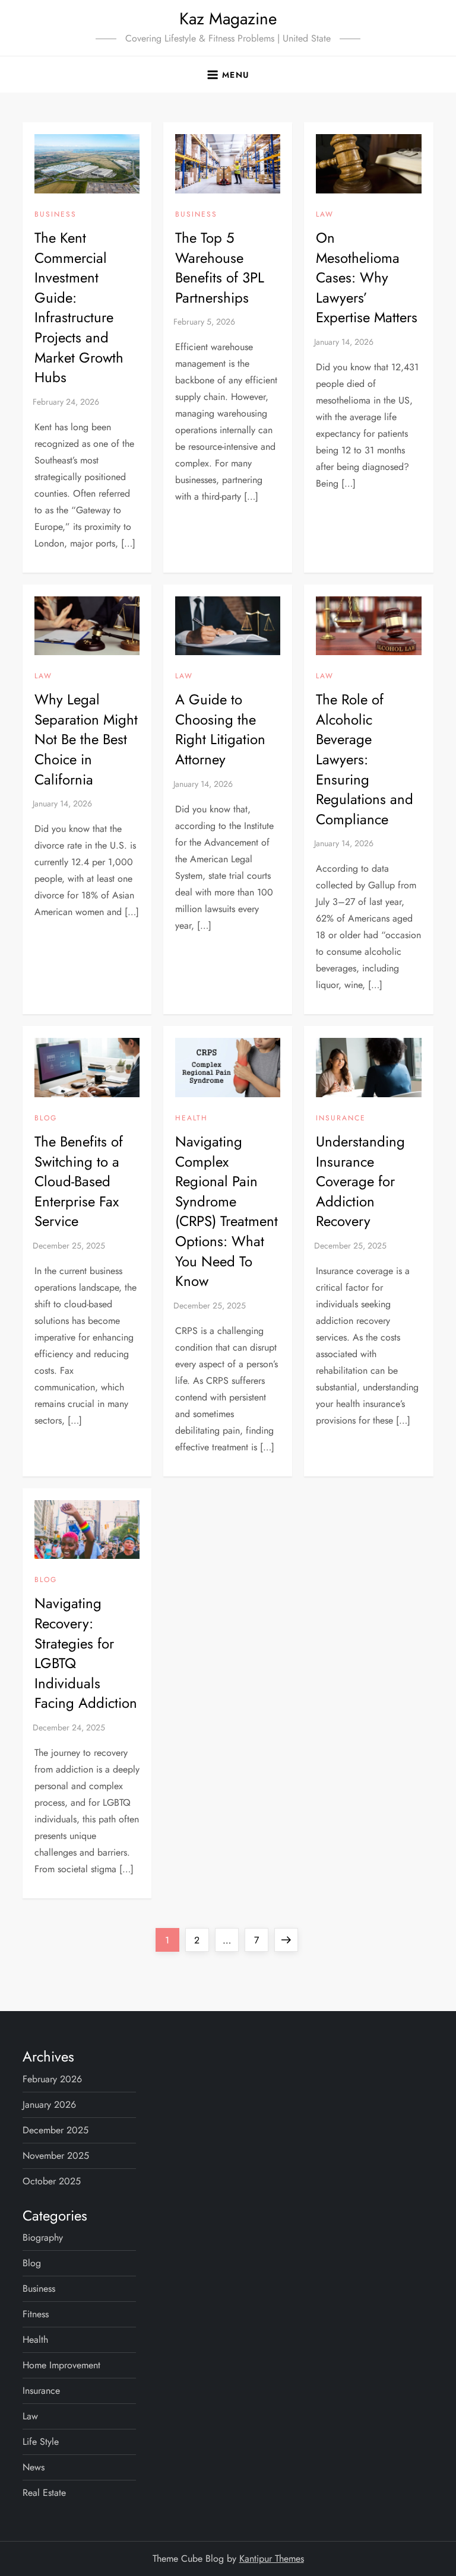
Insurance (341, 1119)
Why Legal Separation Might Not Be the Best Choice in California (86, 739)
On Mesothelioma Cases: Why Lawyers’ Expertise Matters (367, 277)
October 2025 (52, 2181)
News (34, 2467)
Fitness (36, 2314)
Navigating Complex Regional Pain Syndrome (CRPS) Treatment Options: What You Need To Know (227, 1211)
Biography (43, 2237)
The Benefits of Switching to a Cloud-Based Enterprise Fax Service (79, 1181)
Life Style (41, 2442)
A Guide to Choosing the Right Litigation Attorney (220, 729)
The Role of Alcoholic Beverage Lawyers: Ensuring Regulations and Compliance (365, 759)
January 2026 (49, 2105)
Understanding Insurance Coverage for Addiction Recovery (360, 1181)
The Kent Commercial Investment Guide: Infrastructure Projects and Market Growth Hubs (79, 307)
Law (325, 215)
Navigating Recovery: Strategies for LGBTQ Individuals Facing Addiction (86, 1653)
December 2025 (56, 2130)
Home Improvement (61, 2365)
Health (191, 1119)
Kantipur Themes (272, 2558)
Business (56, 215)
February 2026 (52, 2079)
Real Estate (44, 2493)
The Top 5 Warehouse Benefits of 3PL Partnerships (220, 268)
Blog (46, 1119)
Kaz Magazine (228, 19)
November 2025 (56, 2156)
